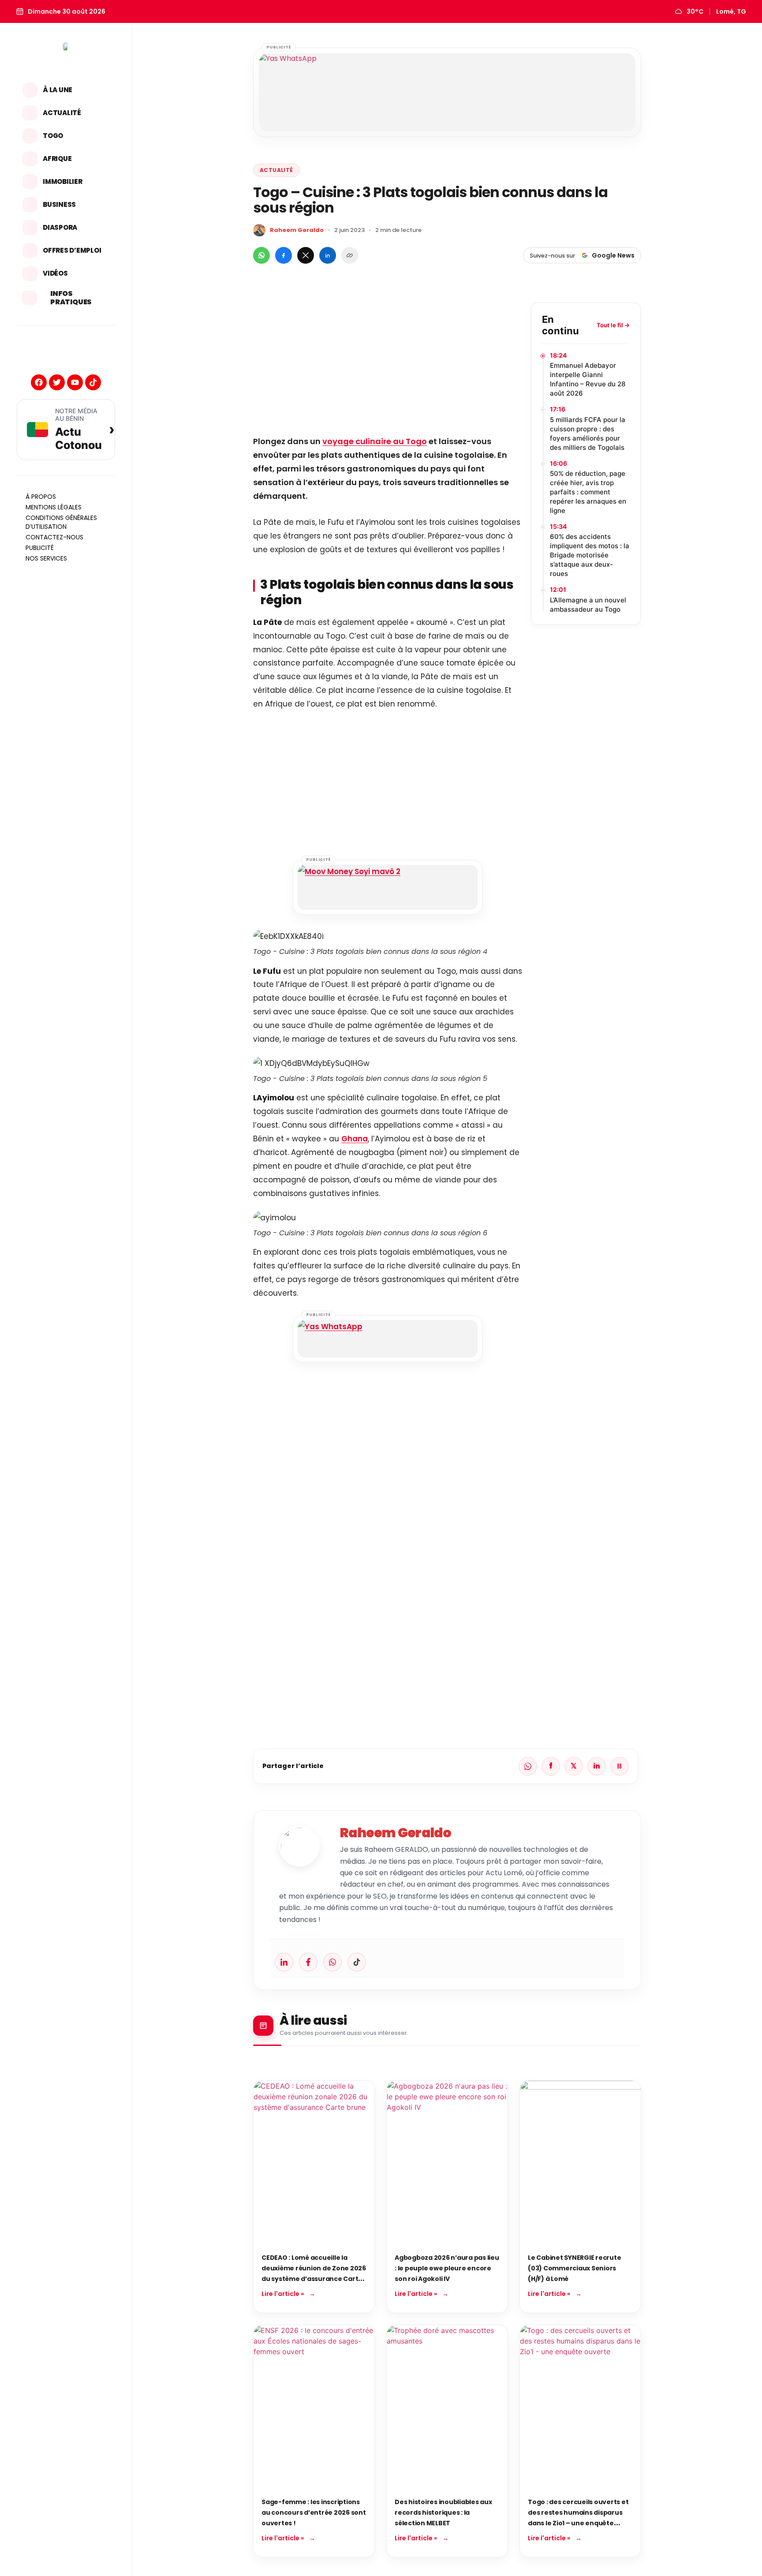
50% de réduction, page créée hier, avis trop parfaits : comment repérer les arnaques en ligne (588, 492)
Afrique (57, 159)
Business (59, 204)
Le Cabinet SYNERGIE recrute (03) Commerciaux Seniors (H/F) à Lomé (574, 2268)
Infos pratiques (71, 298)
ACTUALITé (276, 170)
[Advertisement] (388, 364)
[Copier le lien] (350, 255)
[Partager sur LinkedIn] (328, 255)
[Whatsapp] (332, 1962)
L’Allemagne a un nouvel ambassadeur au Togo (588, 605)
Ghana (355, 1139)
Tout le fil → (613, 325)
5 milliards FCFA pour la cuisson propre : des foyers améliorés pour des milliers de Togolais (588, 434)
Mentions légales (54, 507)
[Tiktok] (93, 382)
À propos (41, 497)
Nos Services (46, 558)
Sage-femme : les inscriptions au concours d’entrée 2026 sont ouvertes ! (314, 2512)
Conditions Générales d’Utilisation (61, 522)
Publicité (40, 548)
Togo (53, 136)
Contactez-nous (54, 537)
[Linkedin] (284, 1962)
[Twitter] (57, 382)
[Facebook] (39, 382)
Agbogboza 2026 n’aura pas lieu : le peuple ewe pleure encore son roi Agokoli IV (447, 2268)
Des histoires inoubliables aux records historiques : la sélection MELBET (443, 2512)
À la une (58, 90)
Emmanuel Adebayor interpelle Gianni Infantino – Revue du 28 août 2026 (588, 379)
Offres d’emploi (72, 250)
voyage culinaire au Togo (375, 441)
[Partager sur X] (306, 255)
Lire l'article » (283, 2294)
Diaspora (60, 227)
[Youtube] (75, 382)
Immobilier (63, 181)
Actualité (62, 113)
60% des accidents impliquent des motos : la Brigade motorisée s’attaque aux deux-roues (590, 555)
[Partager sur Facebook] (284, 255)
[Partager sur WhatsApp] (261, 255)
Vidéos (55, 273)
